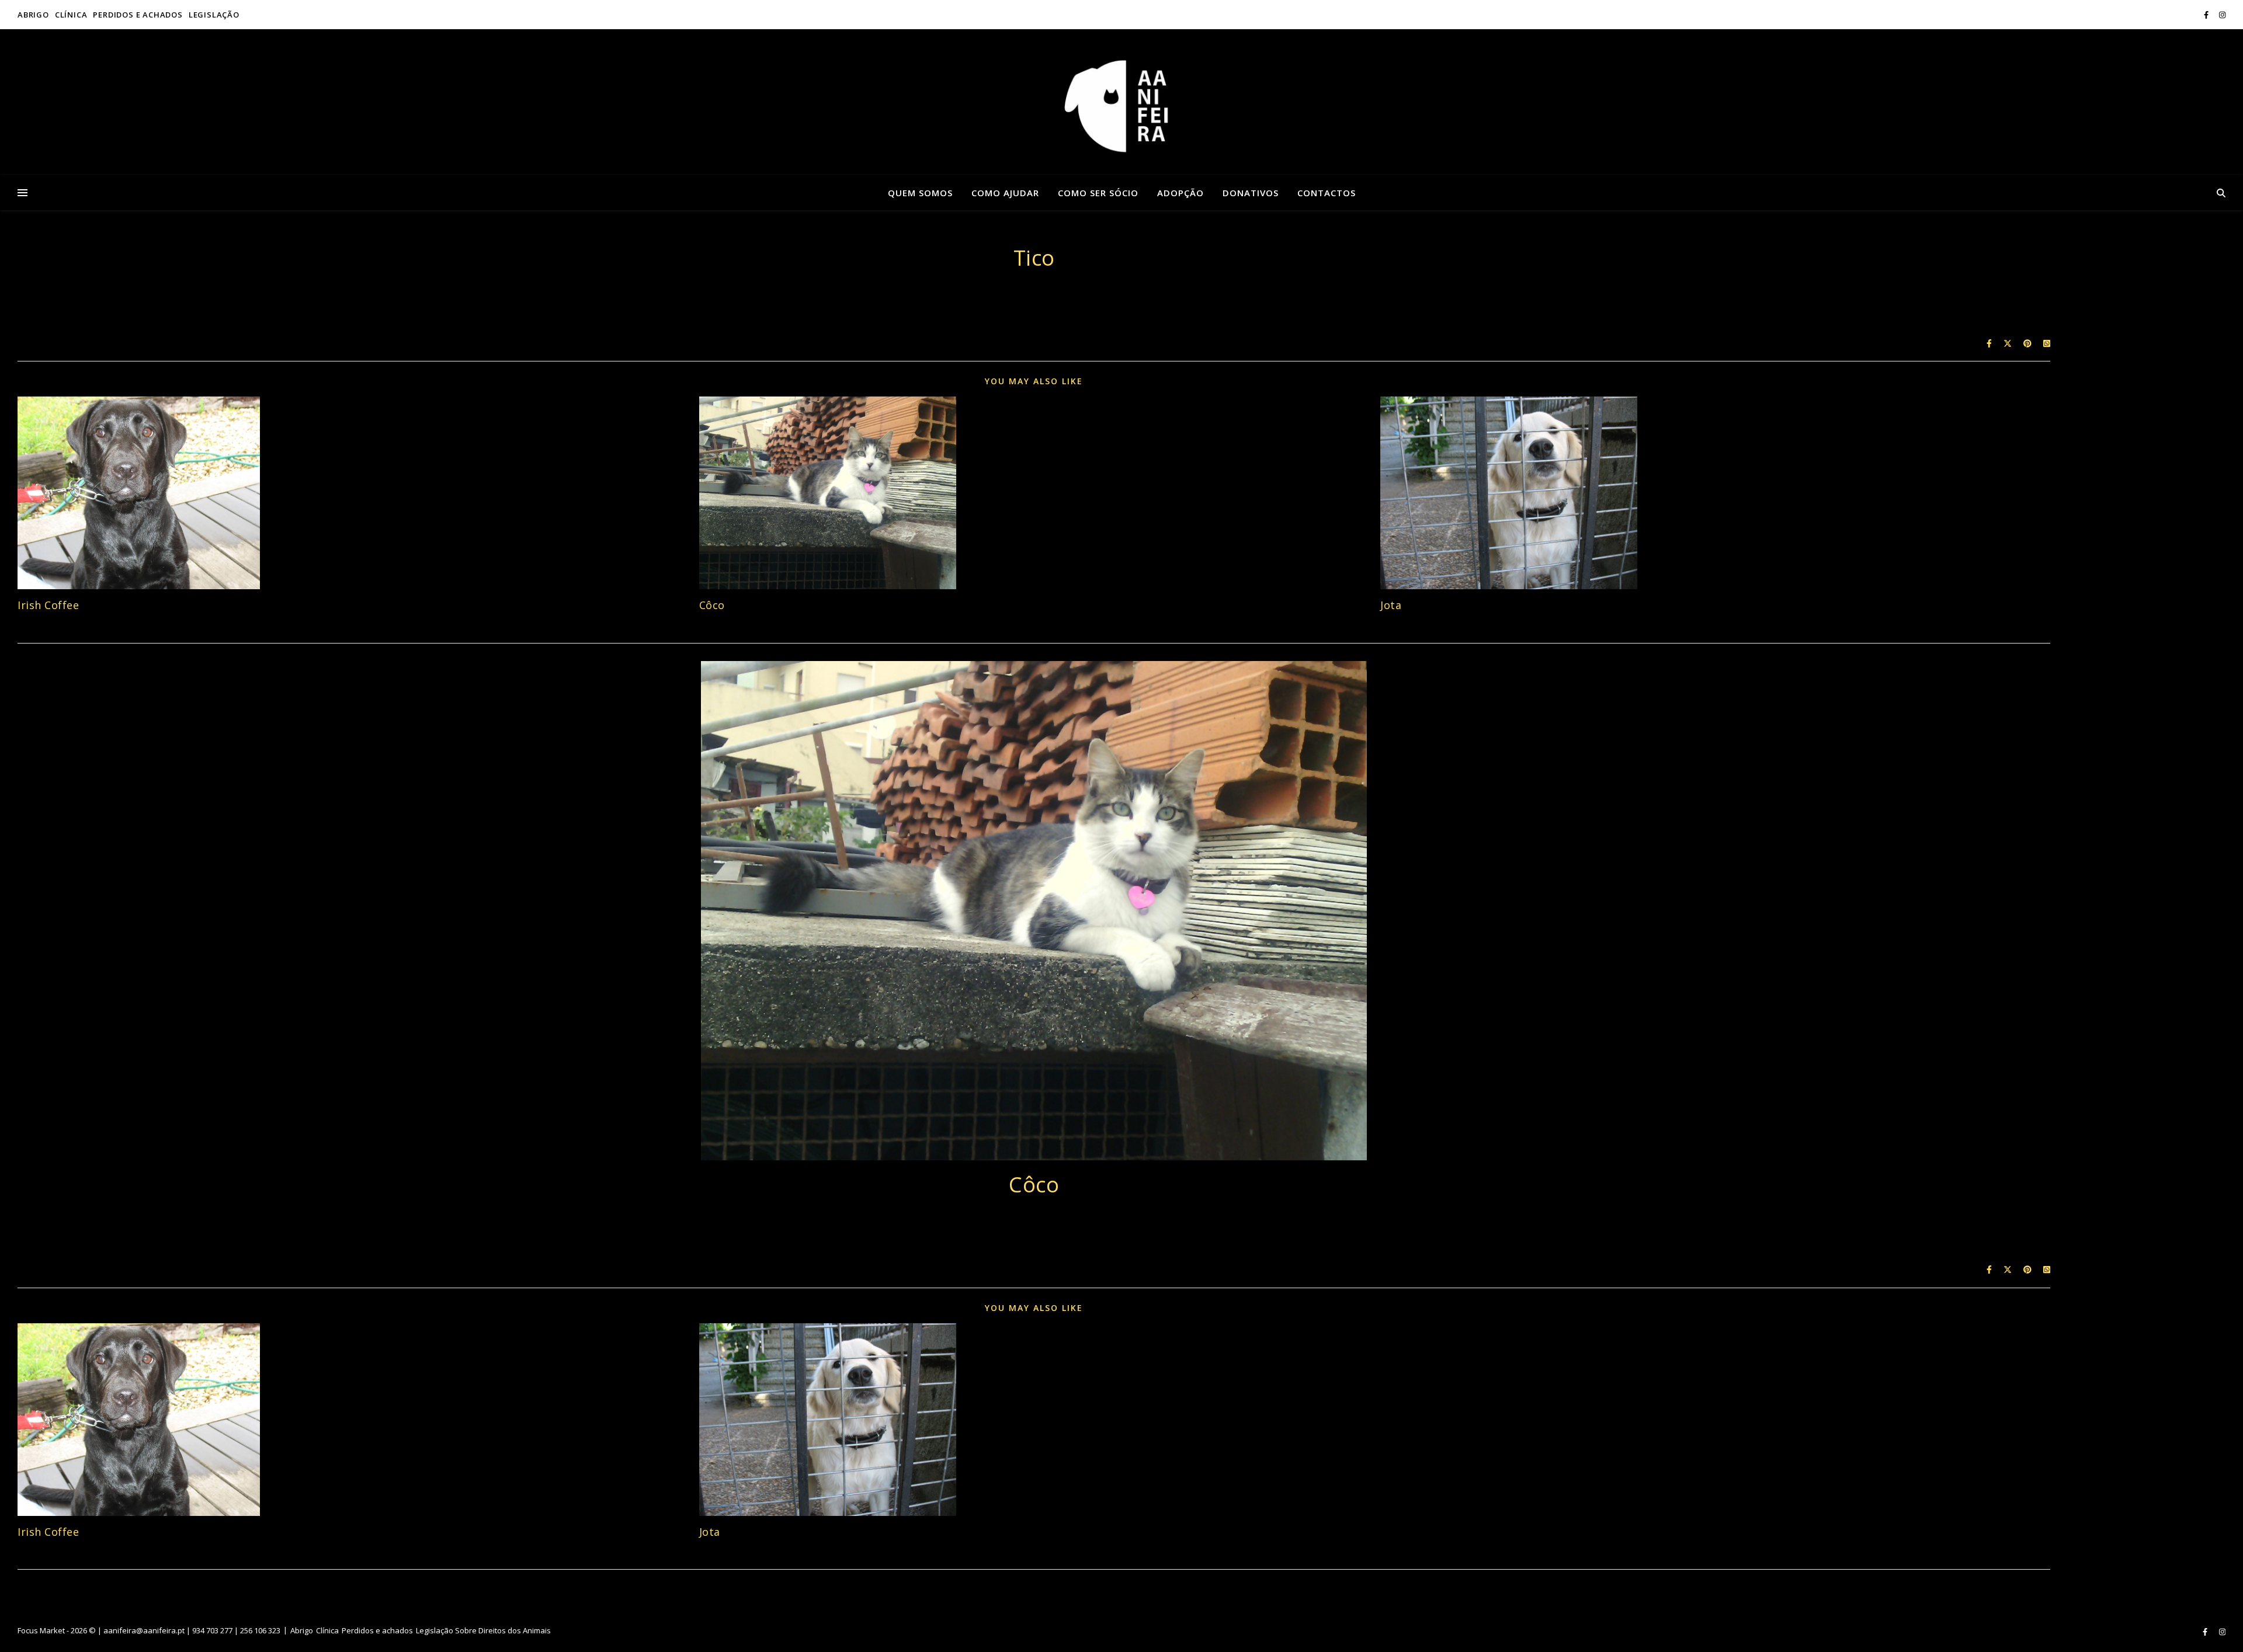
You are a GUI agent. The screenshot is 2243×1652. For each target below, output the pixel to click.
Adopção (1180, 193)
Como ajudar (1005, 193)
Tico (1034, 258)
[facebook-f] (2207, 15)
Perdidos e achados (138, 15)
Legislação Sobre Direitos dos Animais (483, 1630)
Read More (1034, 297)
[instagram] (2222, 15)
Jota (1391, 605)
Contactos (1327, 193)
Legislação (214, 15)
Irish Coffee (48, 605)
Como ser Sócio (1098, 193)
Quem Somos (920, 193)
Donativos (1251, 193)
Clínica (71, 15)
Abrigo (33, 15)
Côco (712, 605)
